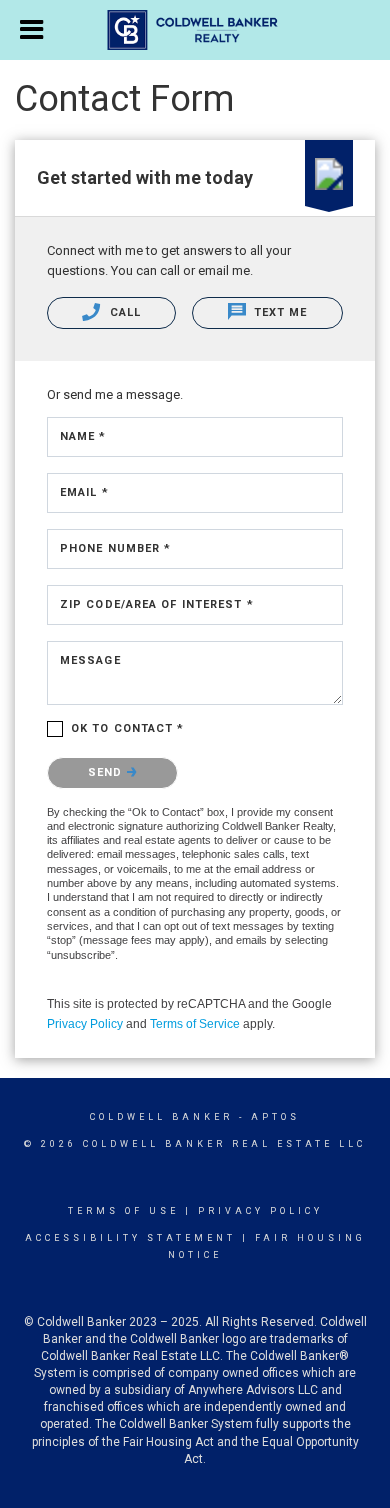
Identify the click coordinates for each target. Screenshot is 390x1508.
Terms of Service (195, 1024)
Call (123, 312)
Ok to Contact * (128, 728)
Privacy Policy (85, 1024)
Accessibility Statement (130, 1238)
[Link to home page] (195, 30)
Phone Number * (115, 548)
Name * (83, 436)
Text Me (279, 312)
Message (90, 660)
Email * (84, 492)
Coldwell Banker (161, 1117)
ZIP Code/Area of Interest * (157, 604)
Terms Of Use (123, 1211)
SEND (107, 772)
